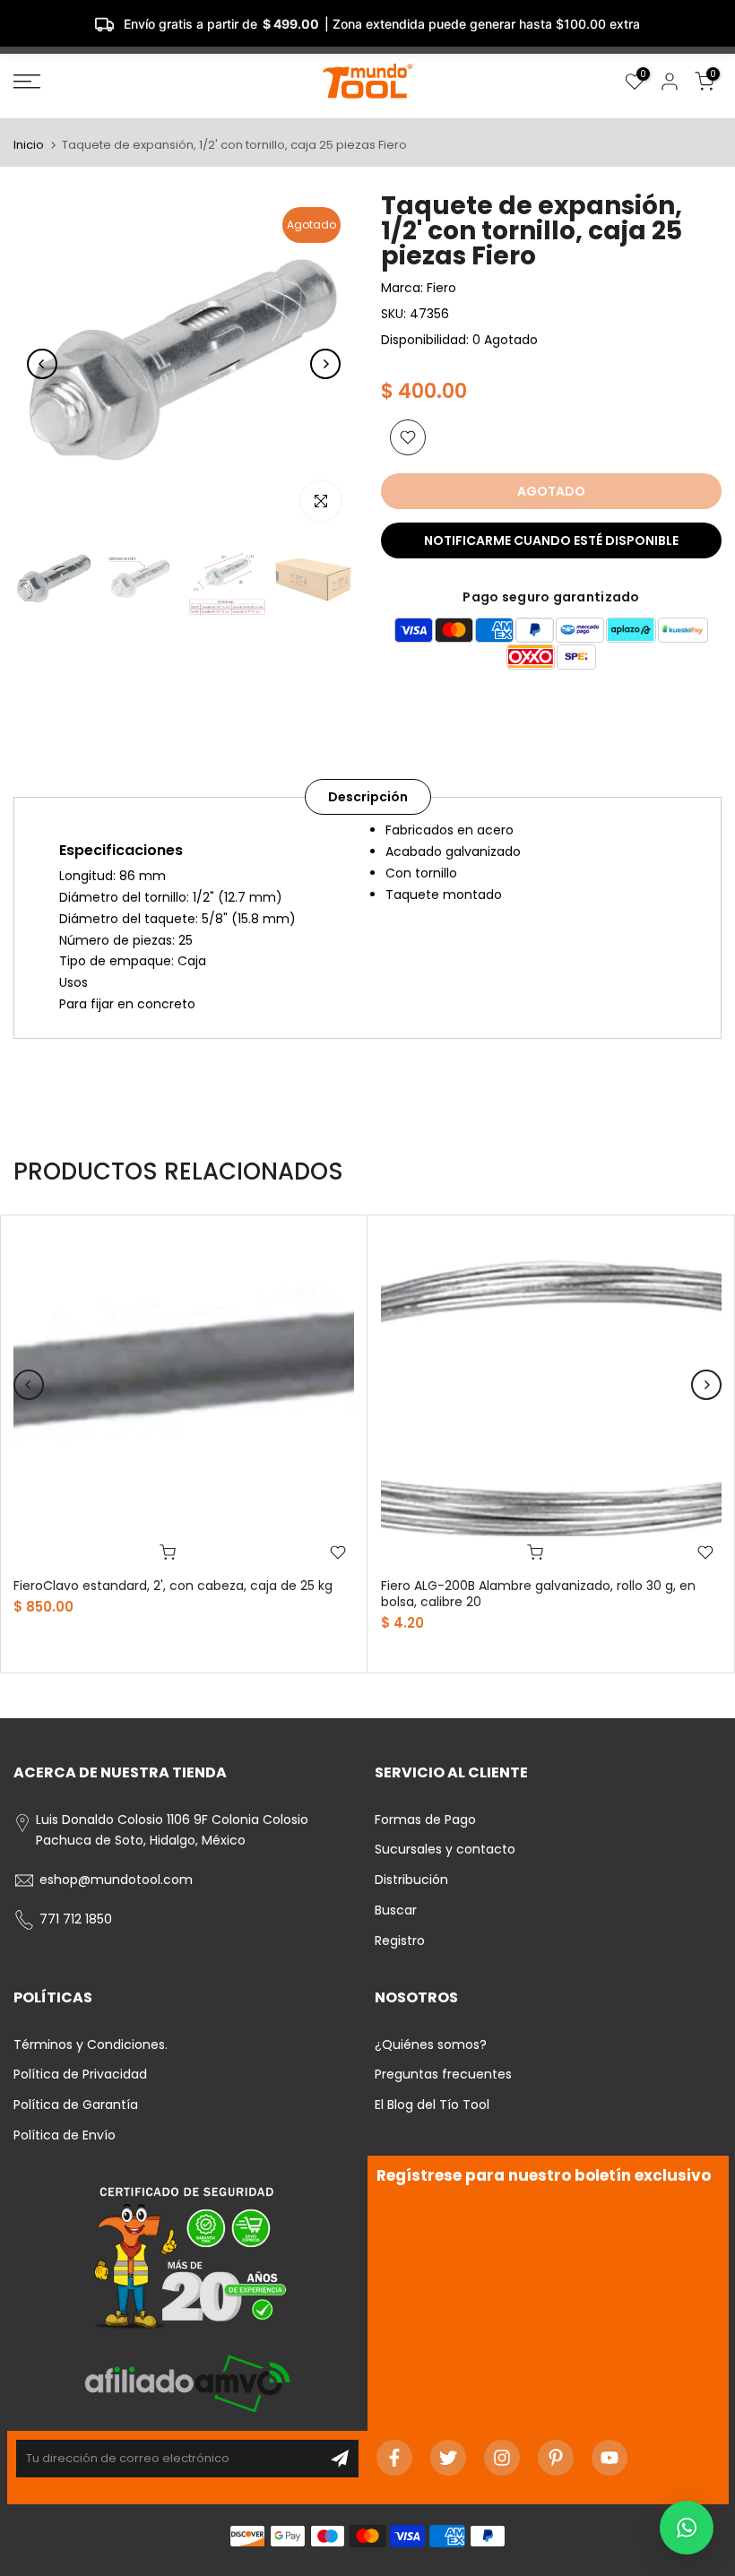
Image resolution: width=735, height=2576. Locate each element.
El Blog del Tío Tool (432, 2105)
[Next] (325, 364)
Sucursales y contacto (445, 1849)
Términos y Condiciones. (91, 2044)
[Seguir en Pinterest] (556, 2458)
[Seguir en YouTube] (610, 2458)
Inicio (29, 145)
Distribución (411, 1880)
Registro (400, 1941)
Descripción (368, 797)
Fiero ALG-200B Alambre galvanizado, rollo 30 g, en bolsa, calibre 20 (538, 1594)
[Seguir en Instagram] (502, 2458)
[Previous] (42, 364)
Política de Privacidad (80, 2074)
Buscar (396, 1910)
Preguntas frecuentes (443, 2074)
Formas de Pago (425, 1820)
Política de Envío (65, 2135)
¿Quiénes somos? (431, 2044)
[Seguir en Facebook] (394, 2458)
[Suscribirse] (340, 2459)
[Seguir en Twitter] (448, 2458)
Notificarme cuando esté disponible (551, 540)
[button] (687, 2528)
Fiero (441, 288)
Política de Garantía (76, 2105)
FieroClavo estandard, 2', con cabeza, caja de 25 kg (173, 1586)
